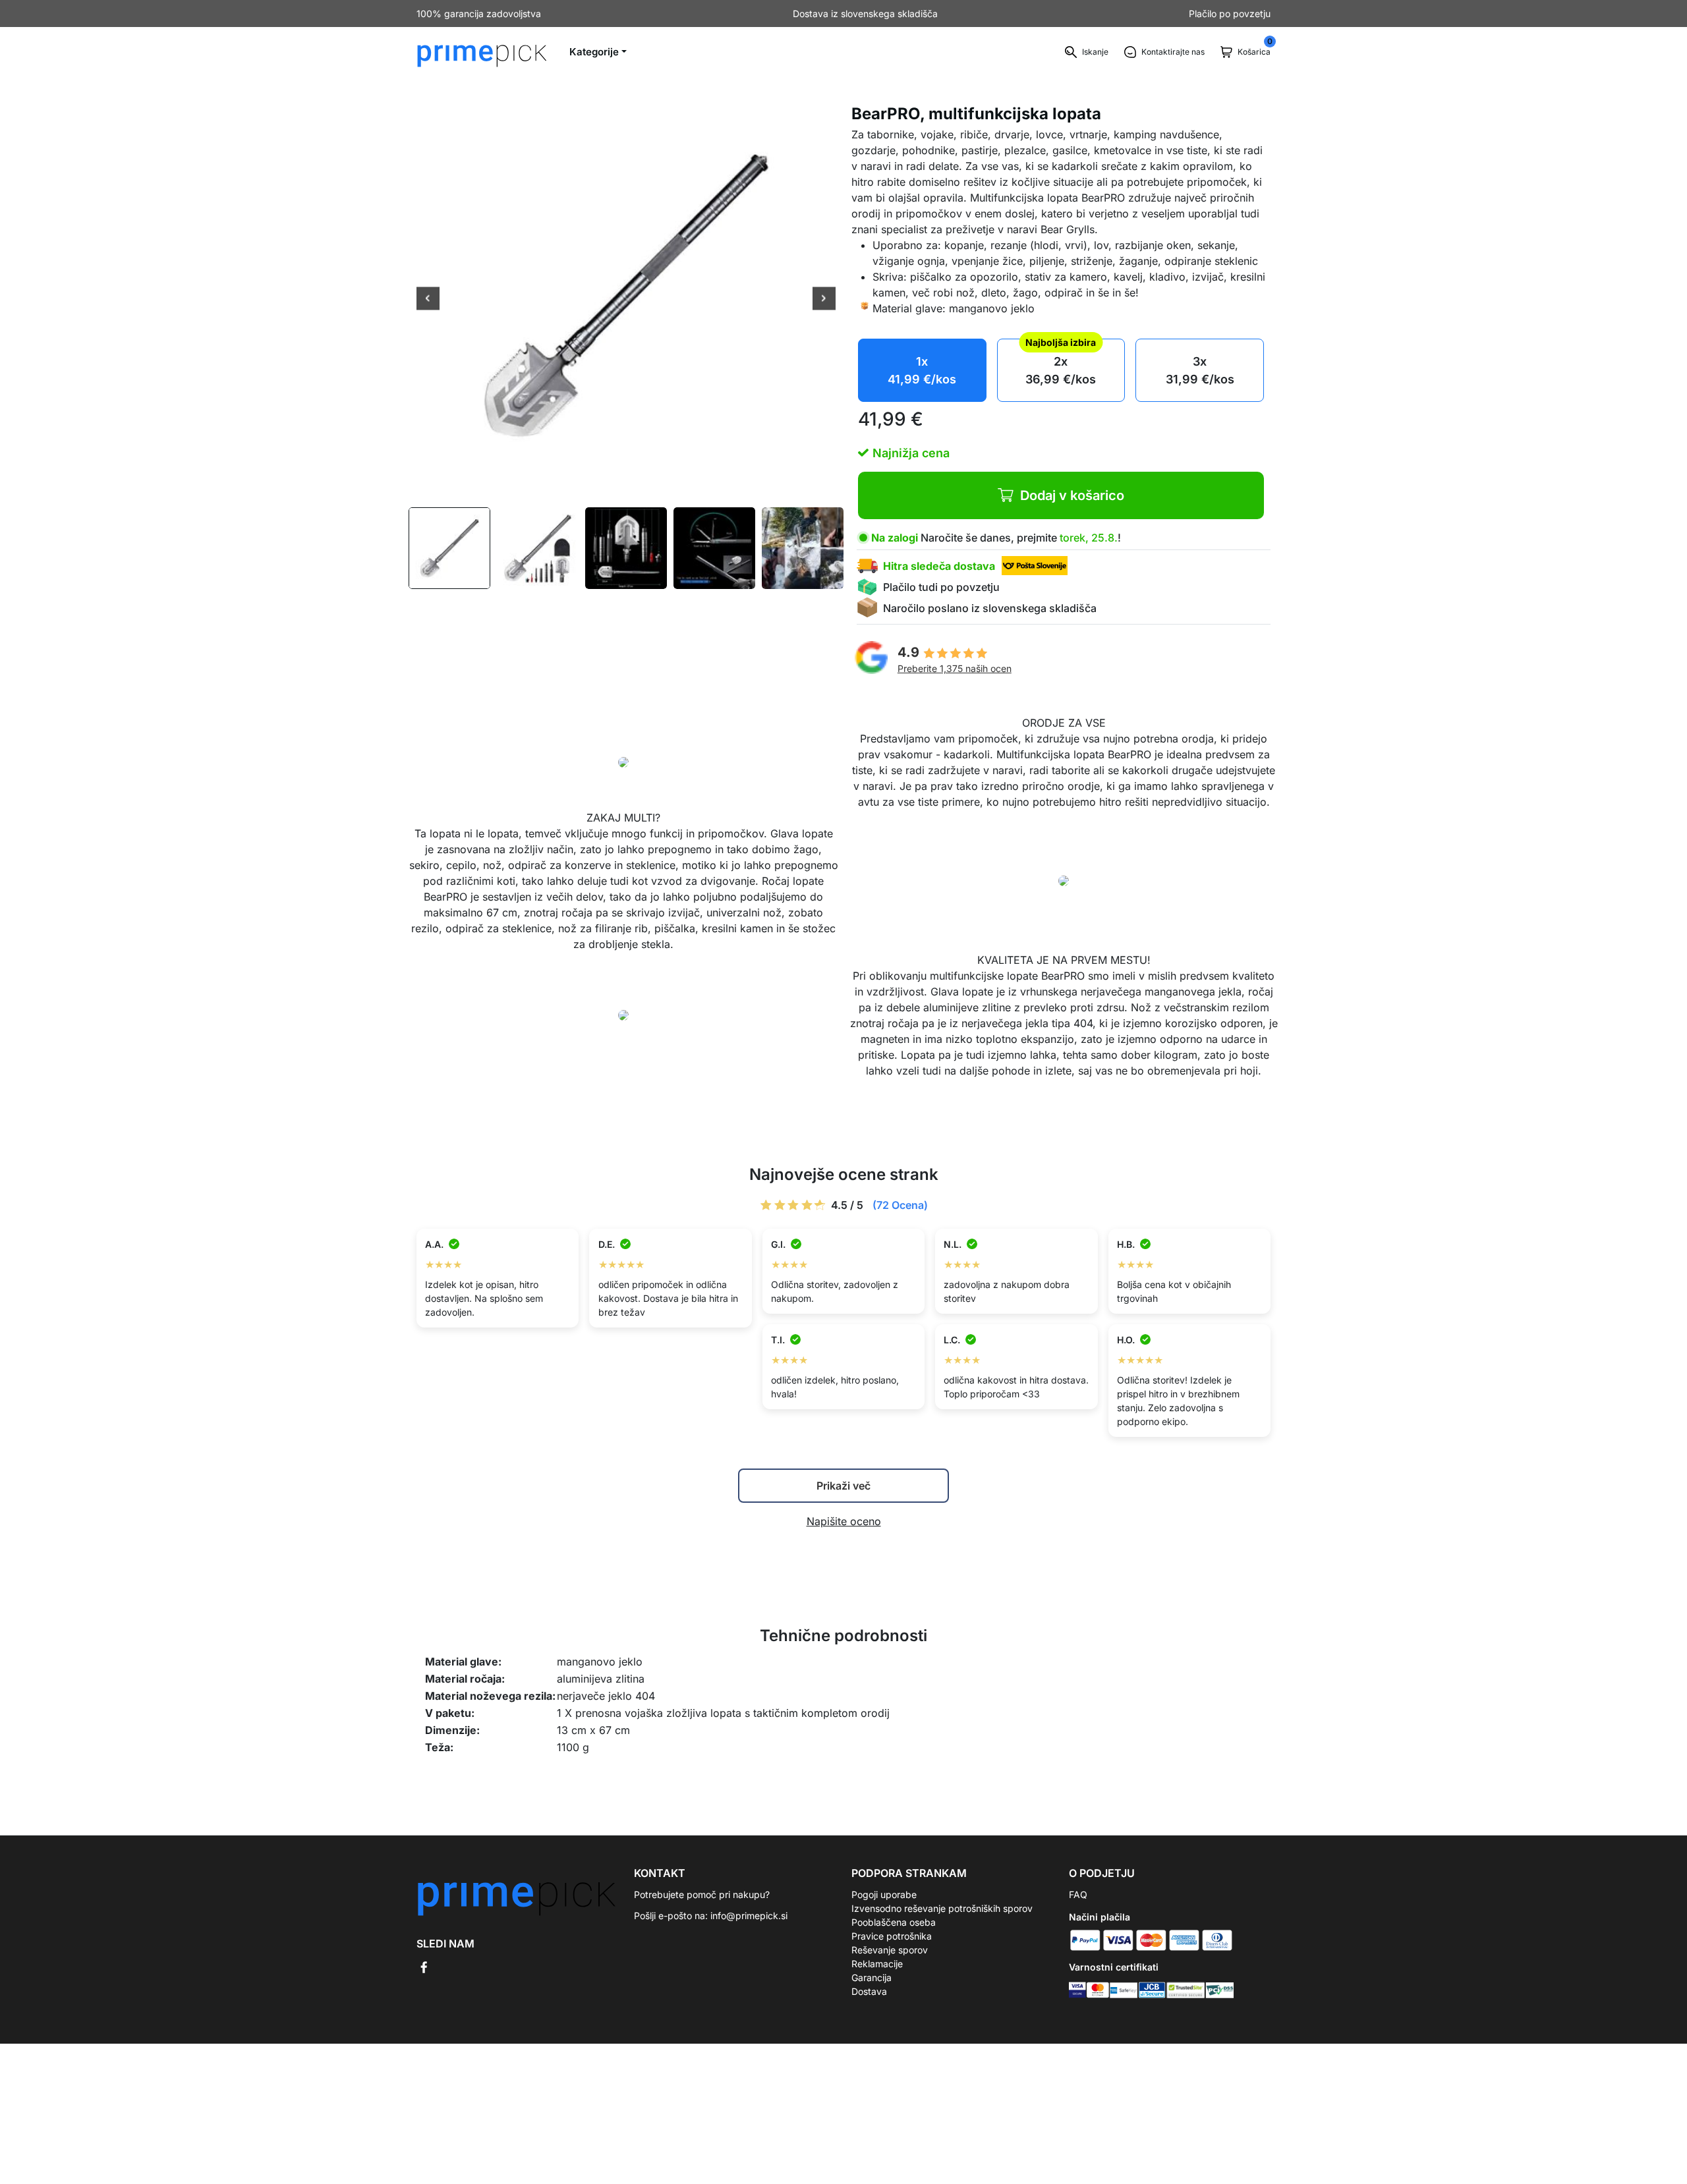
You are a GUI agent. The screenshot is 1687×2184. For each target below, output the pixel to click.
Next (824, 300)
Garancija (872, 1977)
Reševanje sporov (890, 1950)
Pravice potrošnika (892, 1936)
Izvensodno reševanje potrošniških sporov (942, 1908)
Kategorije (594, 52)
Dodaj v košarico (1072, 495)
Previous (428, 300)
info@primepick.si (749, 1916)
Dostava (869, 1991)
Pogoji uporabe (884, 1894)
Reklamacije (877, 1964)
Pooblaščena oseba (894, 1922)
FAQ (1078, 1894)
